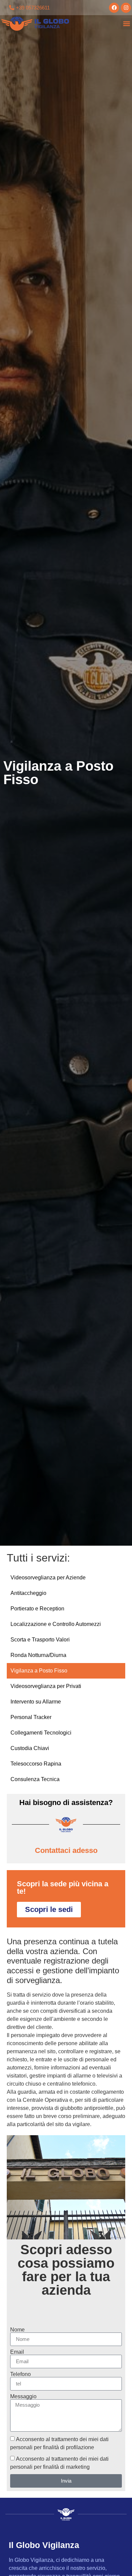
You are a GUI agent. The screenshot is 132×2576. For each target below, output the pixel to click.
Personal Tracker (31, 1717)
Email (17, 2352)
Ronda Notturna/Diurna (38, 1655)
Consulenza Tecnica (35, 1779)
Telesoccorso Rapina (36, 1764)
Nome (17, 2330)
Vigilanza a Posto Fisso (39, 1671)
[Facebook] (114, 8)
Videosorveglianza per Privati (46, 1686)
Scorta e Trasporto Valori (40, 1640)
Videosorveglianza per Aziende (48, 1578)
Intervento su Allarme (36, 1702)
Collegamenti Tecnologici (41, 1733)
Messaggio (23, 2397)
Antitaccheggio (28, 1593)
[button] (126, 24)
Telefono (20, 2374)
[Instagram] (126, 8)
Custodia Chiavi (30, 1748)
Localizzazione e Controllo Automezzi (56, 1624)
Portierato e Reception (37, 1609)
